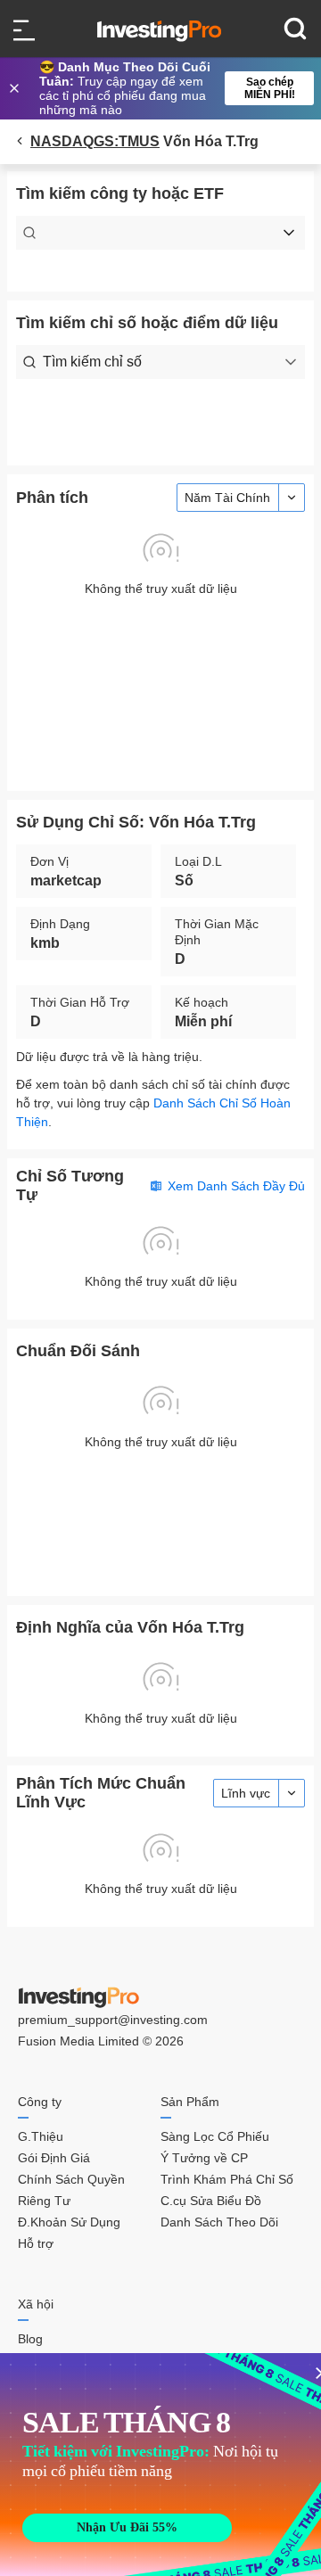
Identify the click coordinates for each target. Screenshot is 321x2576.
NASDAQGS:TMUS (95, 141)
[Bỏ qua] (16, 88)
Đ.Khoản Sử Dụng (69, 2222)
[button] (169, 88)
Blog (30, 2339)
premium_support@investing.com (113, 2020)
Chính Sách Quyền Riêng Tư (71, 2190)
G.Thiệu (41, 2136)
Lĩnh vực (246, 1793)
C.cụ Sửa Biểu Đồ (211, 2201)
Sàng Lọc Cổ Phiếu (215, 2136)
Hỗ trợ (36, 2243)
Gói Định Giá (54, 2158)
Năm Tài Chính (227, 498)
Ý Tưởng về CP (204, 2158)
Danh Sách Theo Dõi (219, 2222)
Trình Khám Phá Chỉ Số (227, 2179)
